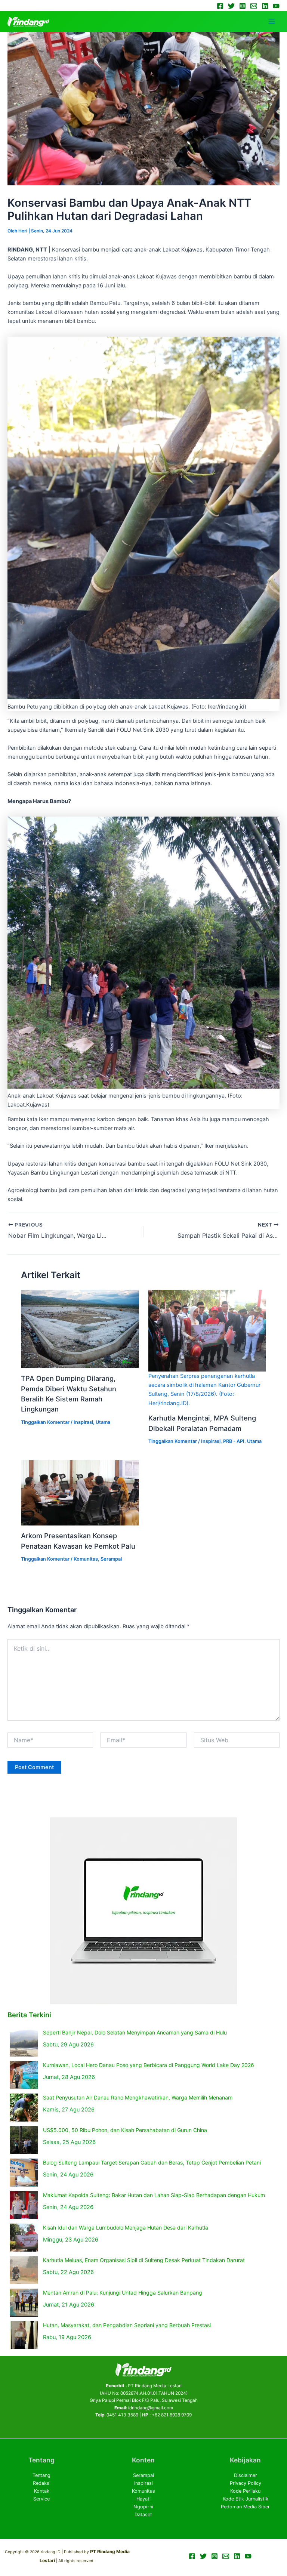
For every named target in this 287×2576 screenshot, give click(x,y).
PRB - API (234, 1441)
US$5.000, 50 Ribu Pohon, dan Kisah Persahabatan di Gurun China (125, 2130)
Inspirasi (83, 1422)
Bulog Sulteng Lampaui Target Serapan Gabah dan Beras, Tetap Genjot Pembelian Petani (152, 2162)
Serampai (111, 1559)
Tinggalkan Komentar (45, 1422)
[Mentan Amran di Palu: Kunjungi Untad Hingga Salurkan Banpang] (24, 2303)
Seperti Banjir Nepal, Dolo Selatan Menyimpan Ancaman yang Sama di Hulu (135, 2032)
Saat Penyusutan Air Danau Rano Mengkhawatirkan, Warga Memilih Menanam (138, 2097)
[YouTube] (276, 6)
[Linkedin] (265, 6)
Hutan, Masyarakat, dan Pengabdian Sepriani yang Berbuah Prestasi (127, 2325)
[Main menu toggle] (272, 22)
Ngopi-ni (143, 2507)
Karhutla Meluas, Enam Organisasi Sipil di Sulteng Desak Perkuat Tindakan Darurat (144, 2260)
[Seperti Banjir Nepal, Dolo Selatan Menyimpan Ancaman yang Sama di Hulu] (24, 2043)
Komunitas (86, 1559)
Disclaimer (246, 2475)
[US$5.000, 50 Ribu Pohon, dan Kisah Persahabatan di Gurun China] (24, 2140)
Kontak (42, 2491)
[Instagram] (243, 6)
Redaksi (42, 2483)
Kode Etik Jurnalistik (246, 2499)
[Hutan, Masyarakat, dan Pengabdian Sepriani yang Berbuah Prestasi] (24, 2335)
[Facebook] (220, 6)
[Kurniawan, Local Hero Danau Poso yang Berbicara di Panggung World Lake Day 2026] (24, 2075)
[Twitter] (231, 6)
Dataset (143, 2515)
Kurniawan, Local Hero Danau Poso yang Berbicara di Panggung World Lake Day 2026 (149, 2065)
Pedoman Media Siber (245, 2507)
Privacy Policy (246, 2483)
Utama (103, 1422)
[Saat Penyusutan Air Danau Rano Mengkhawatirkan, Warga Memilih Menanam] (24, 2108)
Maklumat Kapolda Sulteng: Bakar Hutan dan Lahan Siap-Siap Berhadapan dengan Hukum (154, 2195)
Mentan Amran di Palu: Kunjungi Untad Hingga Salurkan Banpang (123, 2293)
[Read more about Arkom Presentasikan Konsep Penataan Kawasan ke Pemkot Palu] (80, 1492)
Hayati (143, 2499)
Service (41, 2499)
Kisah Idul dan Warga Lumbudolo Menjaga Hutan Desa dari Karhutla (126, 2228)
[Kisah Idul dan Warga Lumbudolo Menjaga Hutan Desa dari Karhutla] (24, 2238)
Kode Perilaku (245, 2491)
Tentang (41, 2475)
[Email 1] (254, 6)
